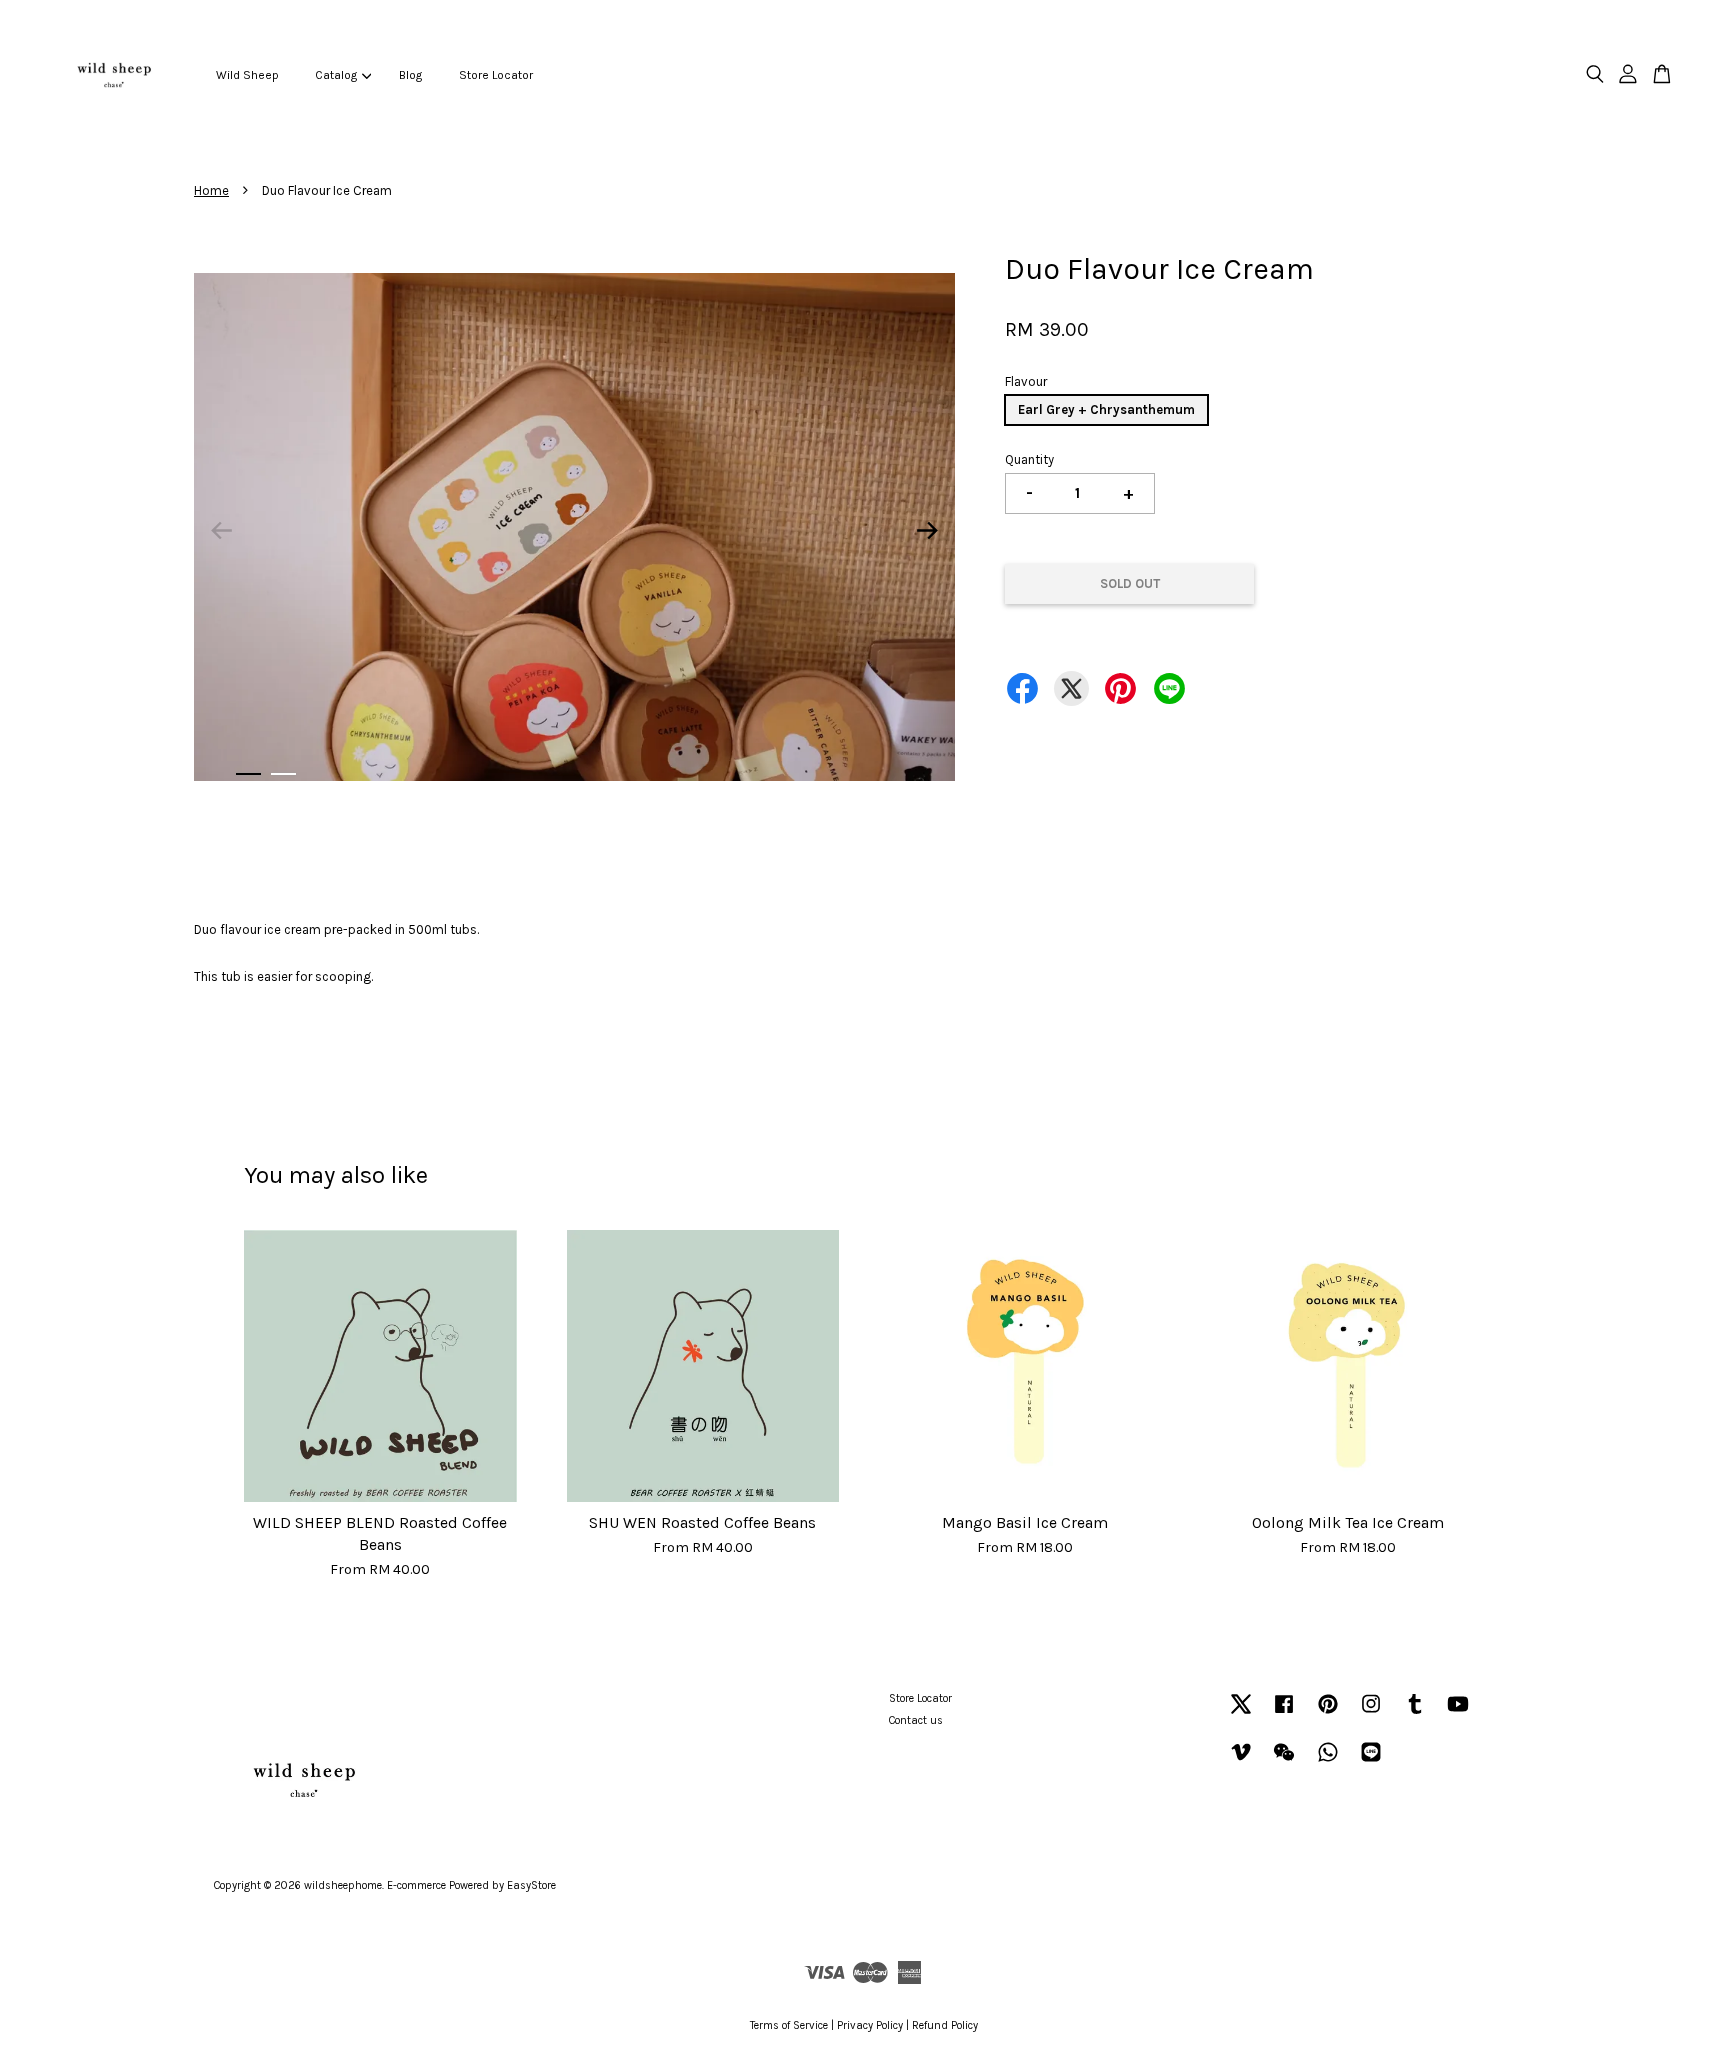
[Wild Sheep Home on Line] (1371, 1762)
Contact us (916, 1720)
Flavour (1026, 381)
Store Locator (496, 75)
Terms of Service (789, 2025)
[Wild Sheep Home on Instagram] (1371, 1714)
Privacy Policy (870, 2025)
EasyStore (531, 1885)
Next (928, 531)
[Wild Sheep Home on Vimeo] (1241, 1762)
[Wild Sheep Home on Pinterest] (1328, 1714)
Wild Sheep (247, 75)
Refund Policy (945, 2025)
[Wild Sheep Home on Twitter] (1241, 1714)
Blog (410, 75)
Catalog (336, 75)
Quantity (1029, 459)
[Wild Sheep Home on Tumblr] (1415, 1714)
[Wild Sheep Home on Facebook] (1284, 1714)
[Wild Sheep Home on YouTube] (1458, 1714)
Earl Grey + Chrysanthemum (1106, 409)
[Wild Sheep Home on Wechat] (1284, 1762)
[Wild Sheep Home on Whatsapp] (1328, 1762)
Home (211, 190)
